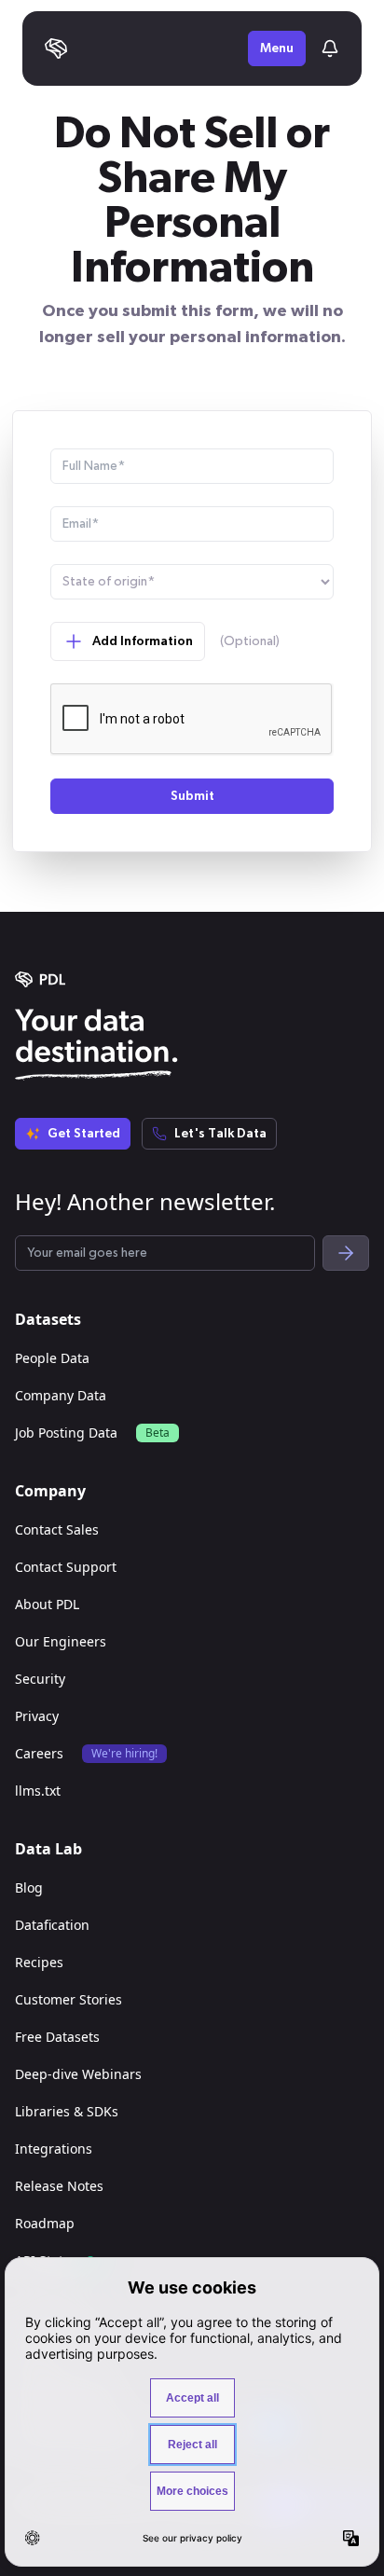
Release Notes (59, 2186)
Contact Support (66, 1567)
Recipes (39, 1962)
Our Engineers (61, 1641)
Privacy (37, 1716)
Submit (192, 796)
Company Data (61, 1395)
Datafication (52, 1925)
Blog (29, 1887)
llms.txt (38, 1791)
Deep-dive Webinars (78, 2074)
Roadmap (45, 2223)
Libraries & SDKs (67, 2111)
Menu (277, 48)
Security (40, 1679)
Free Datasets (57, 2037)
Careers (39, 1753)
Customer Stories (69, 1999)
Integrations (54, 2149)
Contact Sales (57, 1529)
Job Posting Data (66, 1433)
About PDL (47, 1604)
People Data (52, 1358)
